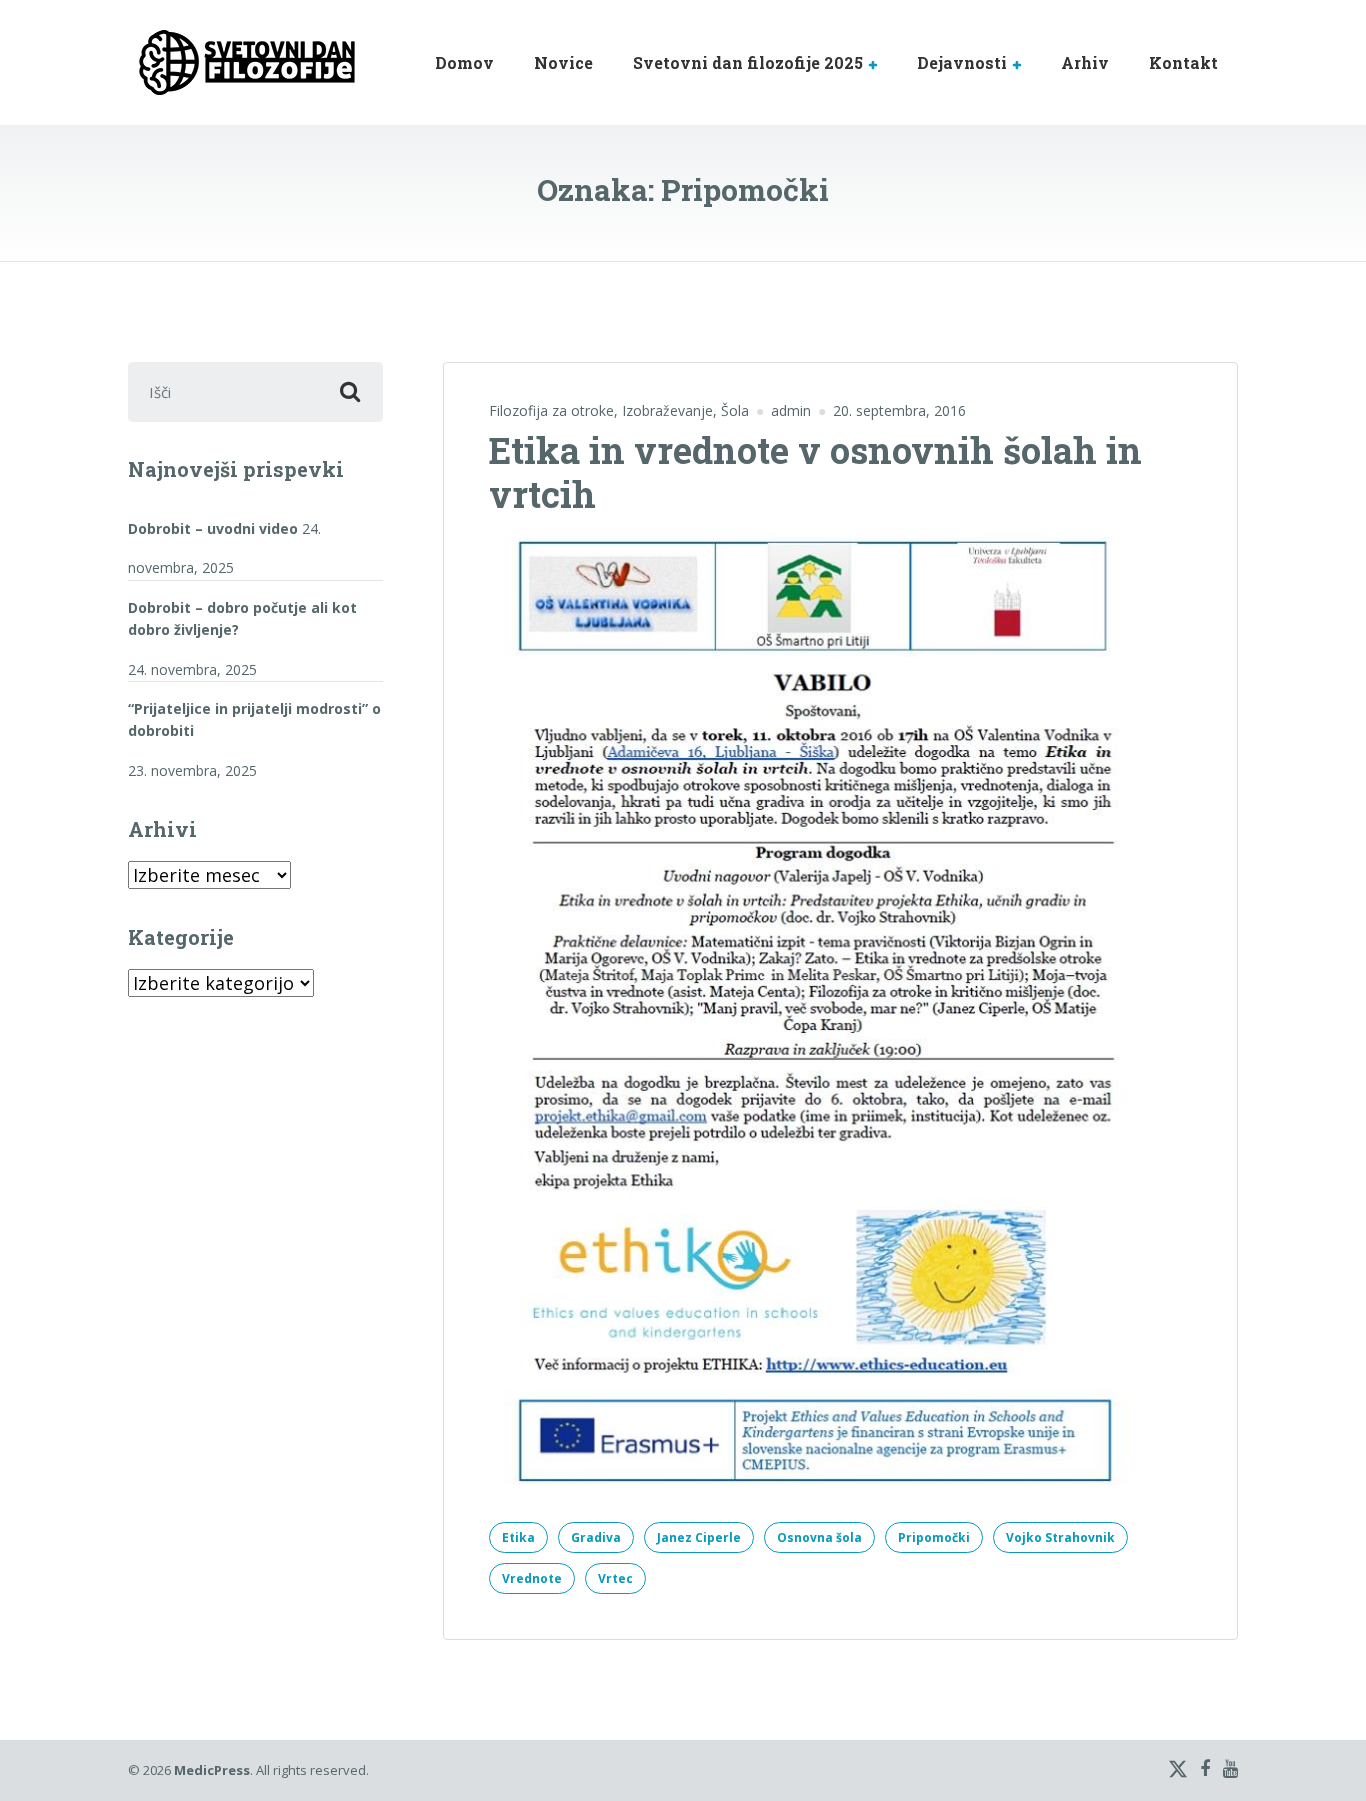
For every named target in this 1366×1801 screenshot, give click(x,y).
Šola (735, 410)
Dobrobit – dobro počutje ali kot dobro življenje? (242, 618)
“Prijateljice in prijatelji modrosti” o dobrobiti (254, 719)
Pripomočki (934, 1537)
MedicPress (212, 1770)
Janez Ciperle (699, 1537)
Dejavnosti (962, 62)
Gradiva (596, 1537)
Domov (464, 62)
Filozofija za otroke (551, 410)
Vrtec (615, 1578)
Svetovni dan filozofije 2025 (748, 62)
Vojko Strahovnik (1060, 1537)
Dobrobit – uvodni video (213, 528)
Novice (563, 62)
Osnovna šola (819, 1537)
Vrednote (532, 1578)
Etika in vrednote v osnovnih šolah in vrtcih (815, 471)
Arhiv (1085, 62)
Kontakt (1183, 62)
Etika (518, 1537)
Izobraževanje (667, 410)
